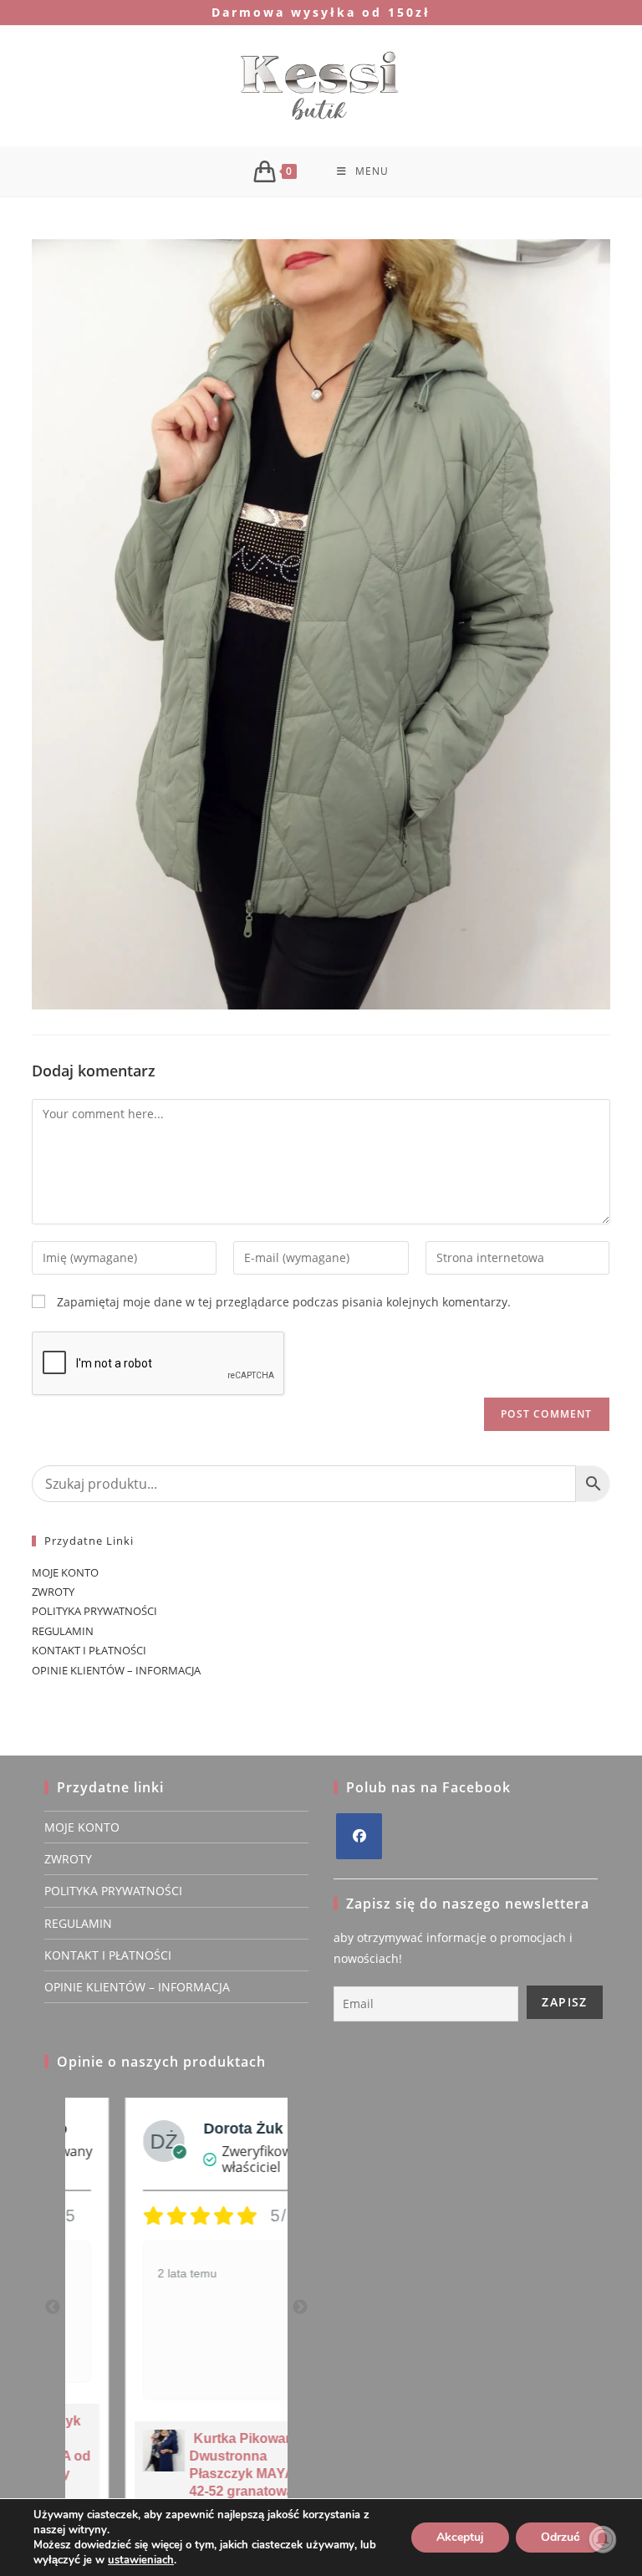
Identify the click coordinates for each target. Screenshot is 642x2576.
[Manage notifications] (603, 2539)
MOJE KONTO (65, 1572)
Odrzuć (560, 2537)
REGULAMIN (63, 1631)
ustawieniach (141, 2560)
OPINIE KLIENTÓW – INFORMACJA (116, 1670)
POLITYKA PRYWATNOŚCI (94, 1611)
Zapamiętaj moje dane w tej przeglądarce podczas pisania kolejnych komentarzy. (284, 1302)
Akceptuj (460, 2537)
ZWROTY (53, 1592)
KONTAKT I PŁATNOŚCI (89, 1650)
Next (300, 2308)
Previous (53, 2308)
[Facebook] (359, 1836)
